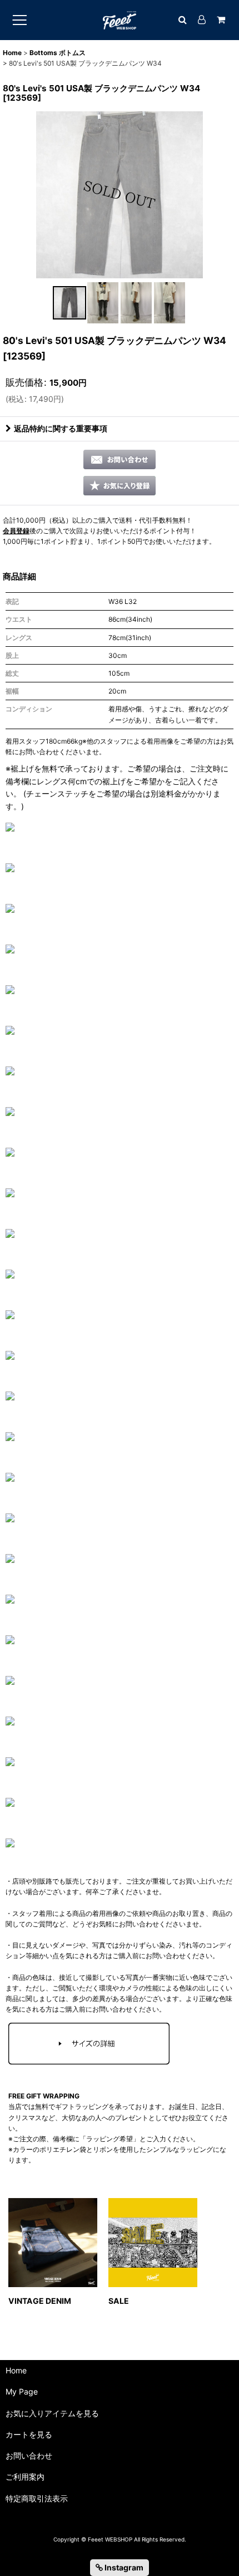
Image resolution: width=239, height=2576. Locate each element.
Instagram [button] (123, 2567)
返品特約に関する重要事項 (61, 428)
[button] (69, 303)
